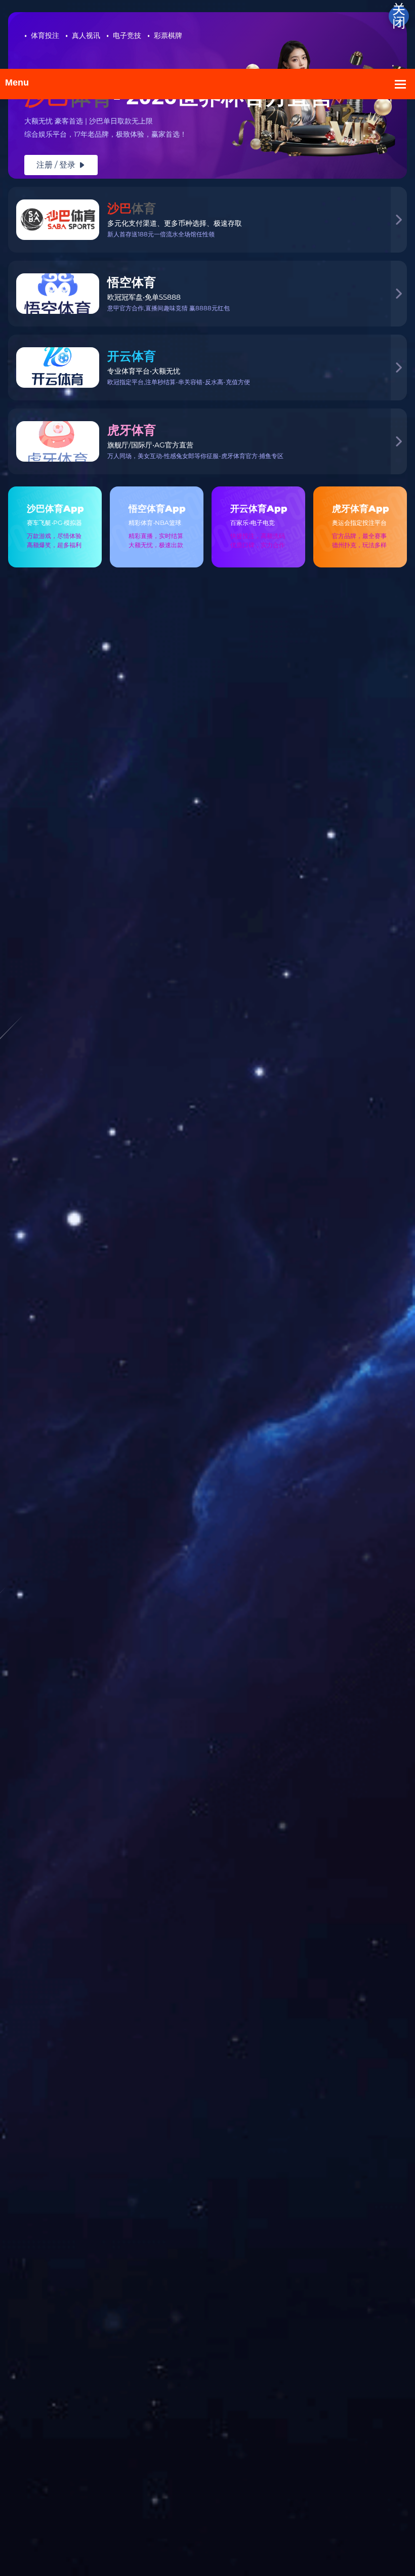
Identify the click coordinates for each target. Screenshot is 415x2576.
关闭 (399, 16)
